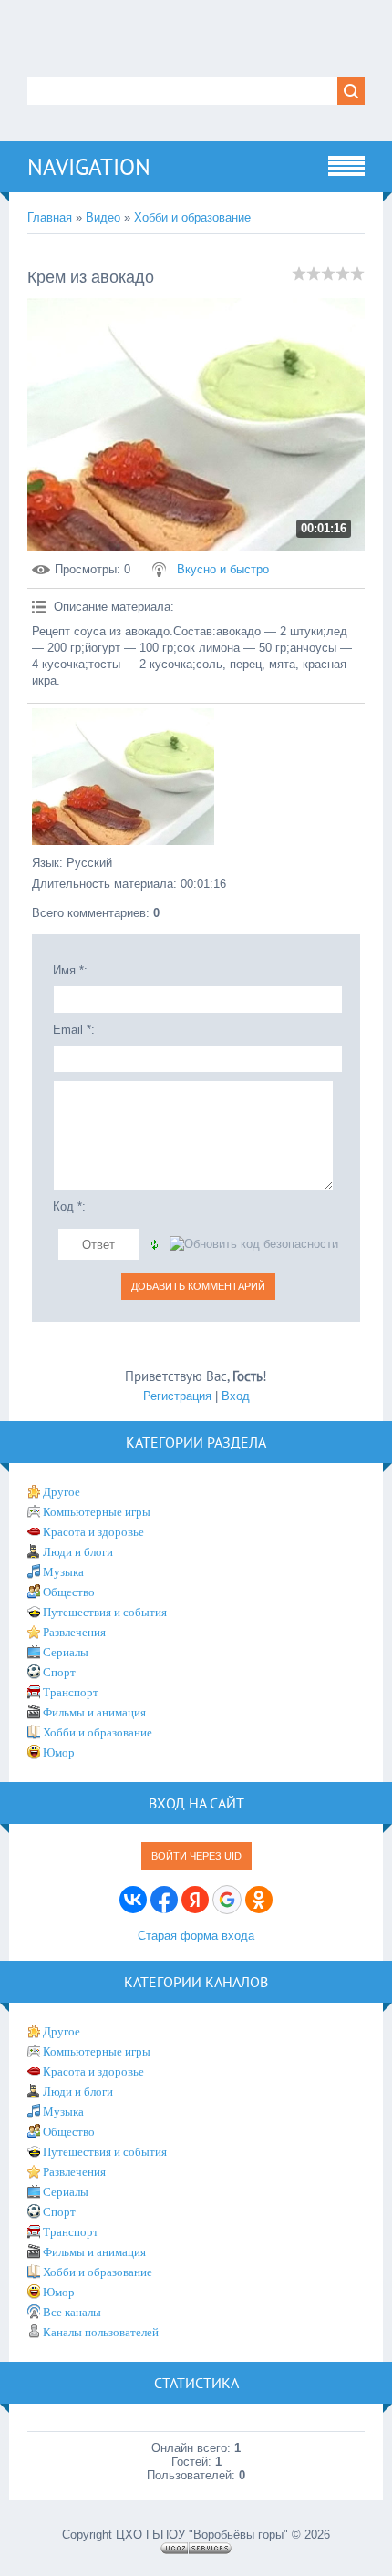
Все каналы (72, 2312)
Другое (62, 1492)
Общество (69, 1592)
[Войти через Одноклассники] (259, 1900)
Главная (50, 217)
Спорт (59, 1672)
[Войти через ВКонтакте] (133, 1900)
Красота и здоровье (93, 1532)
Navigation (89, 167)
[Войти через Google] (227, 1900)
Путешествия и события (105, 1612)
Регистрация (177, 1396)
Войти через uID (196, 1856)
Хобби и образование (192, 217)
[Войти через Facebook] (164, 1900)
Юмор (59, 1752)
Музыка (63, 1572)
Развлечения (74, 1632)
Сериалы (66, 1652)
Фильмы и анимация (94, 1712)
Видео (103, 217)
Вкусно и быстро (223, 569)
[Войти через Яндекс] (195, 1900)
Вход (236, 1396)
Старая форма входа (196, 1936)
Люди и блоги (78, 1552)
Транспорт (71, 1692)
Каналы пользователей (101, 2332)
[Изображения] (123, 777)
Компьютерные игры (97, 1512)
